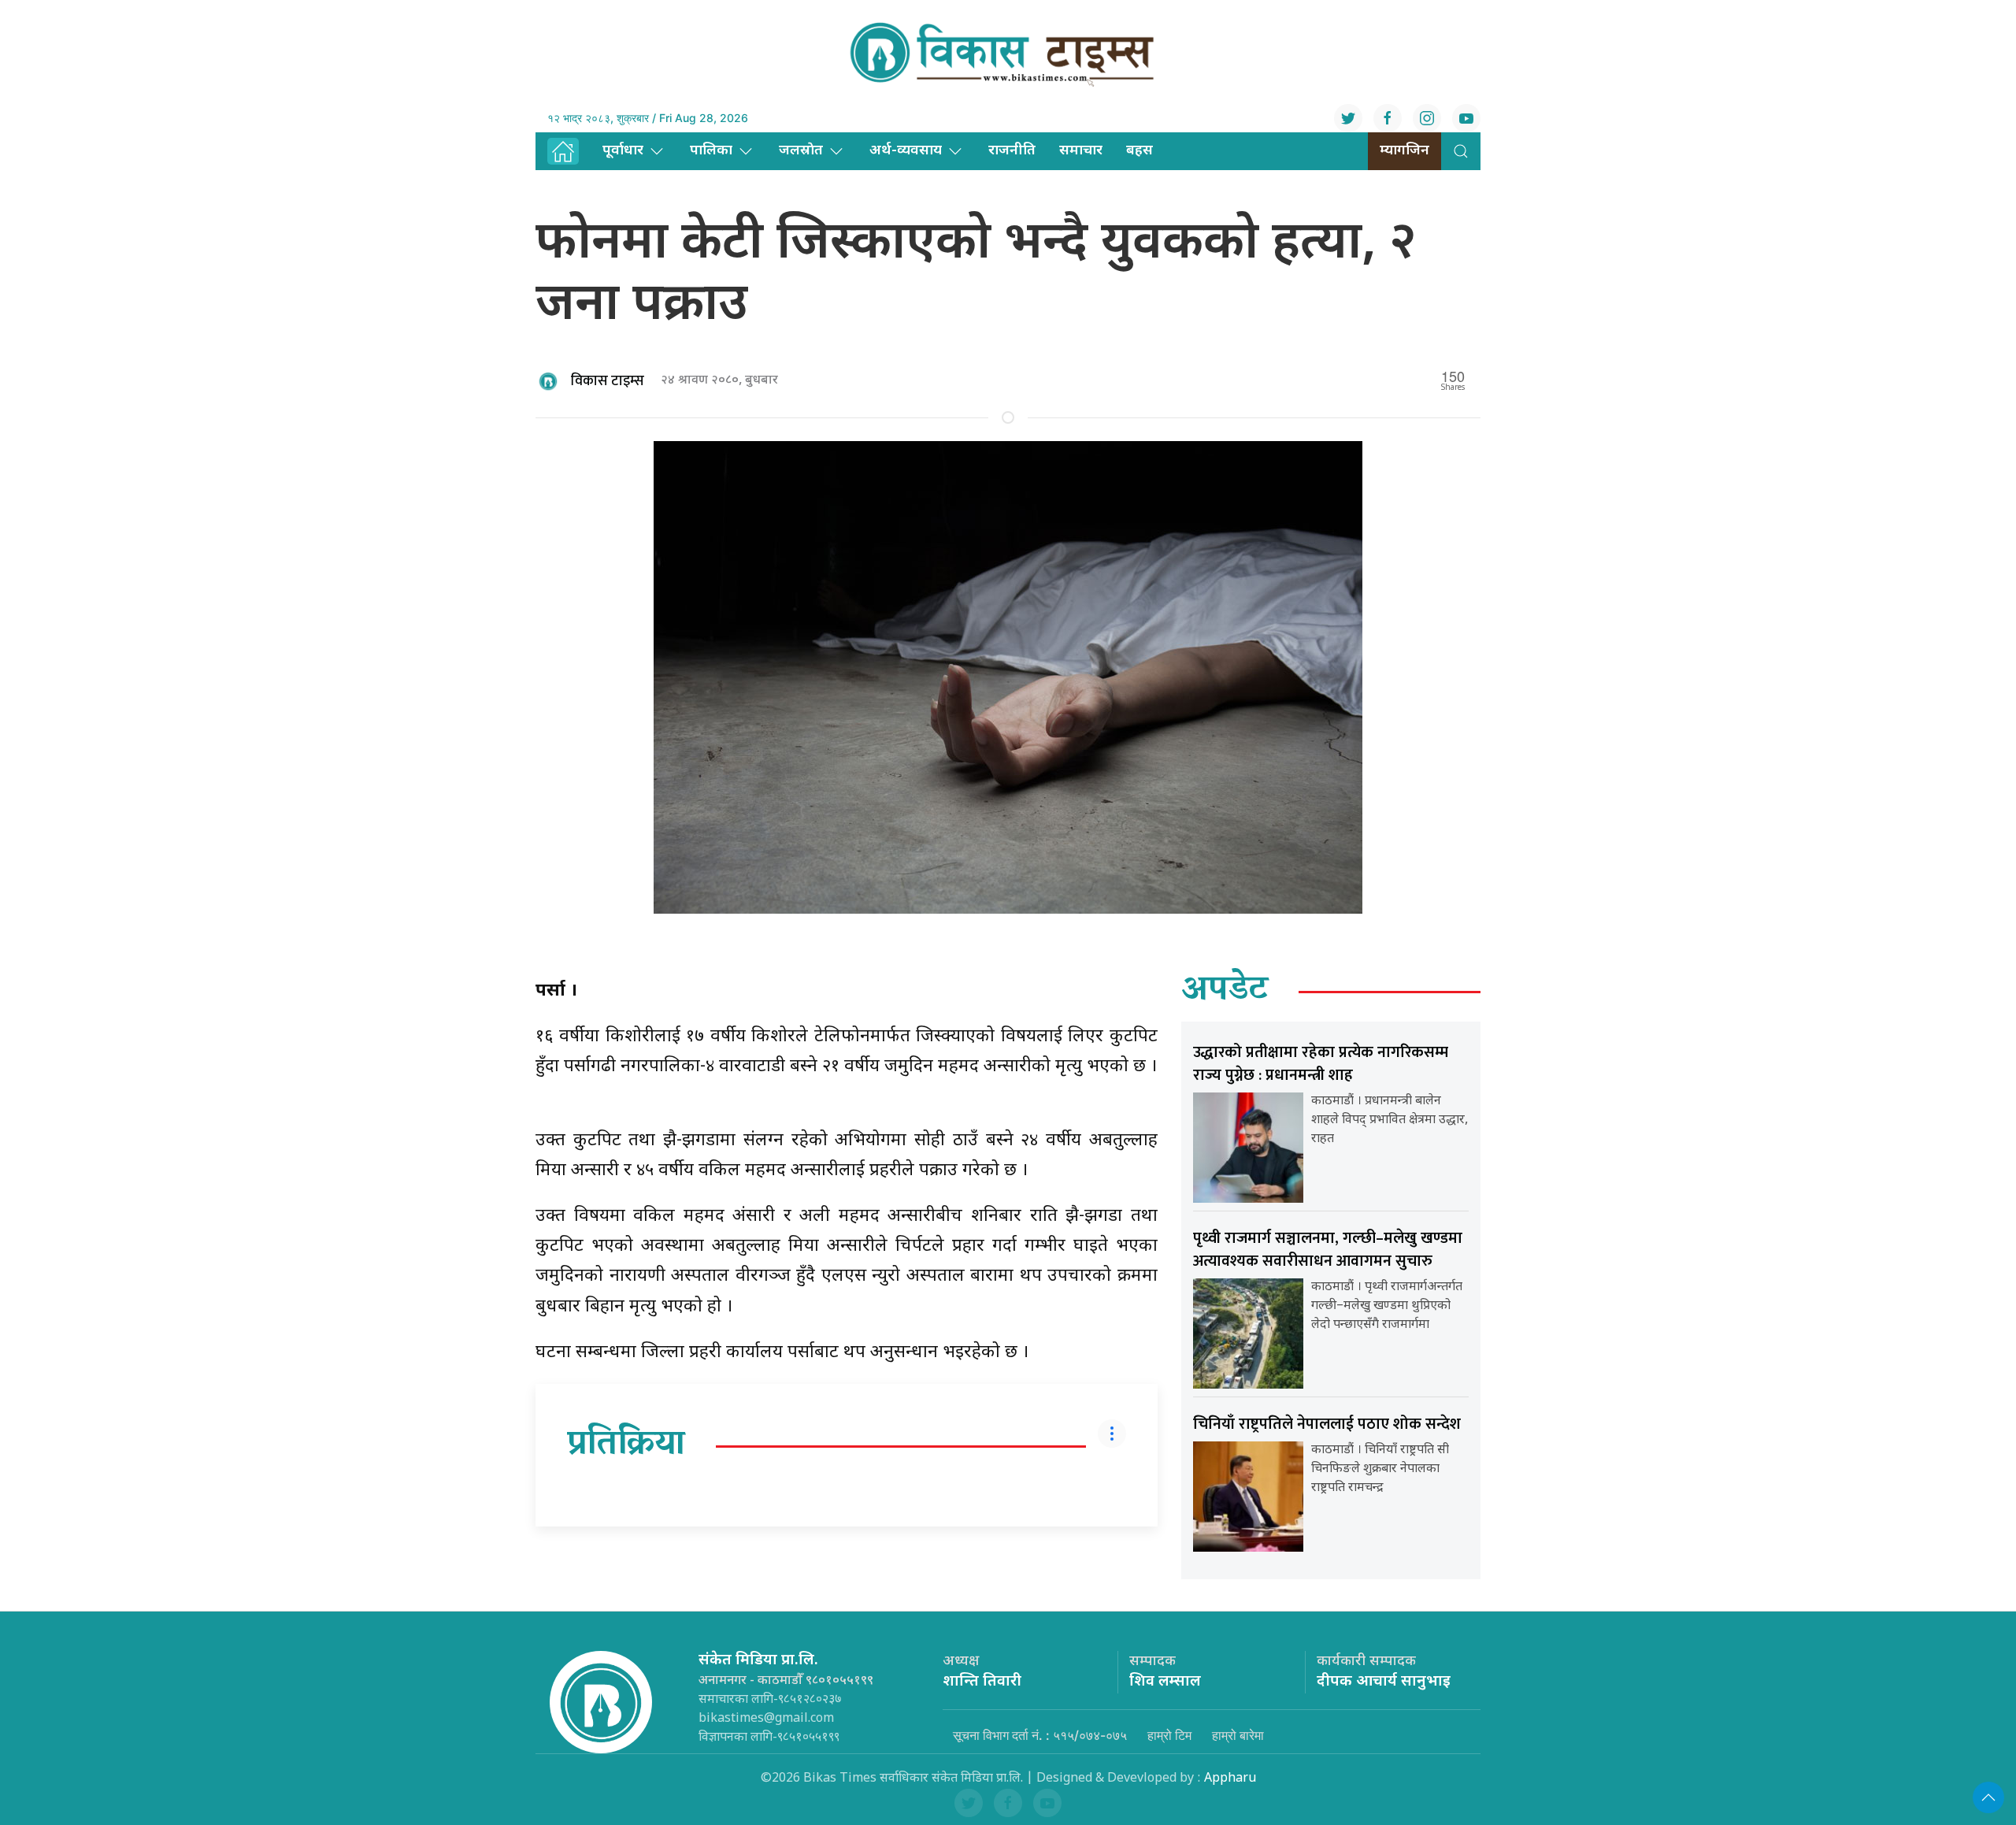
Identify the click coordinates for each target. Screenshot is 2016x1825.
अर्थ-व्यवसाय (906, 151)
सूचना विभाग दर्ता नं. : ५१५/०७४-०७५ (1040, 1735)
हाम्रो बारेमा (1238, 1735)
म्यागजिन (1405, 151)
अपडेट (1225, 992)
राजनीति (1012, 151)
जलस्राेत (801, 151)
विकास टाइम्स (608, 381)
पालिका (711, 151)
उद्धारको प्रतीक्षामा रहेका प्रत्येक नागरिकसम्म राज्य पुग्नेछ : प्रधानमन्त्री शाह (1321, 1064)
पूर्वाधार (623, 151)
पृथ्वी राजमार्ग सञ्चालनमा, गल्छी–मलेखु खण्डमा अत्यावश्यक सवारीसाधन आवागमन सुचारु (1328, 1250)
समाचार (1081, 151)
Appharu (1230, 1779)
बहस (1140, 151)
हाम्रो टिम (1169, 1735)
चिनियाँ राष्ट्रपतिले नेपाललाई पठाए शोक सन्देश (1327, 1424)
